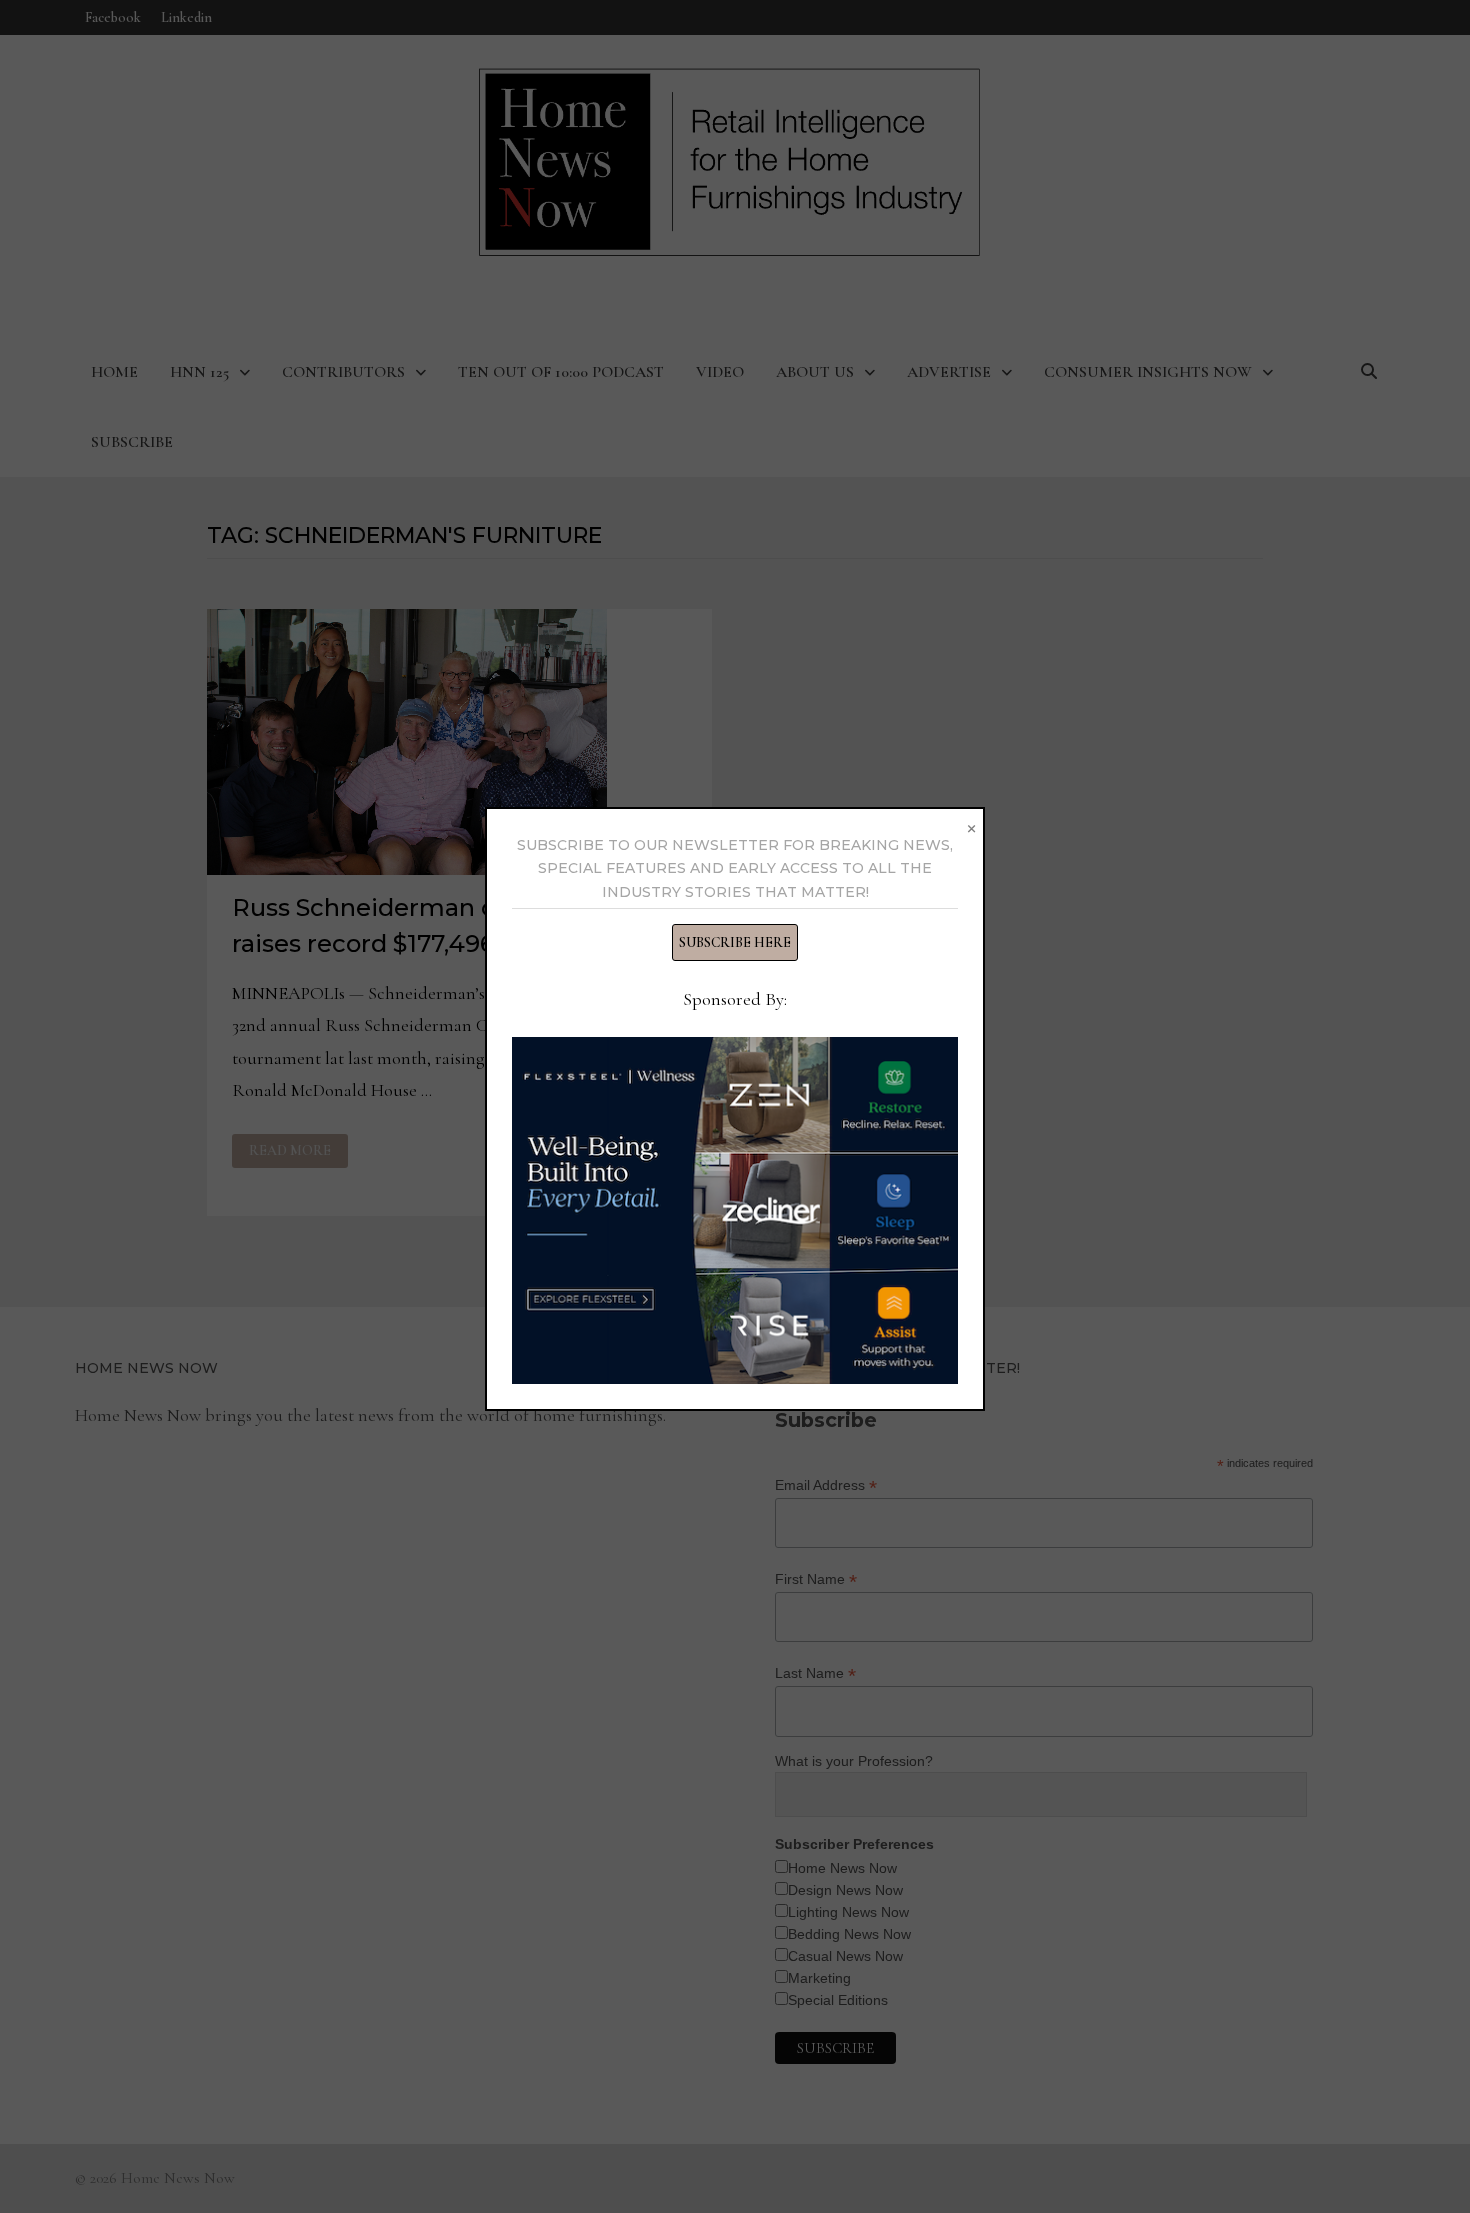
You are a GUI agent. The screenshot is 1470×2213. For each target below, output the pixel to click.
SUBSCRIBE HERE (735, 942)
